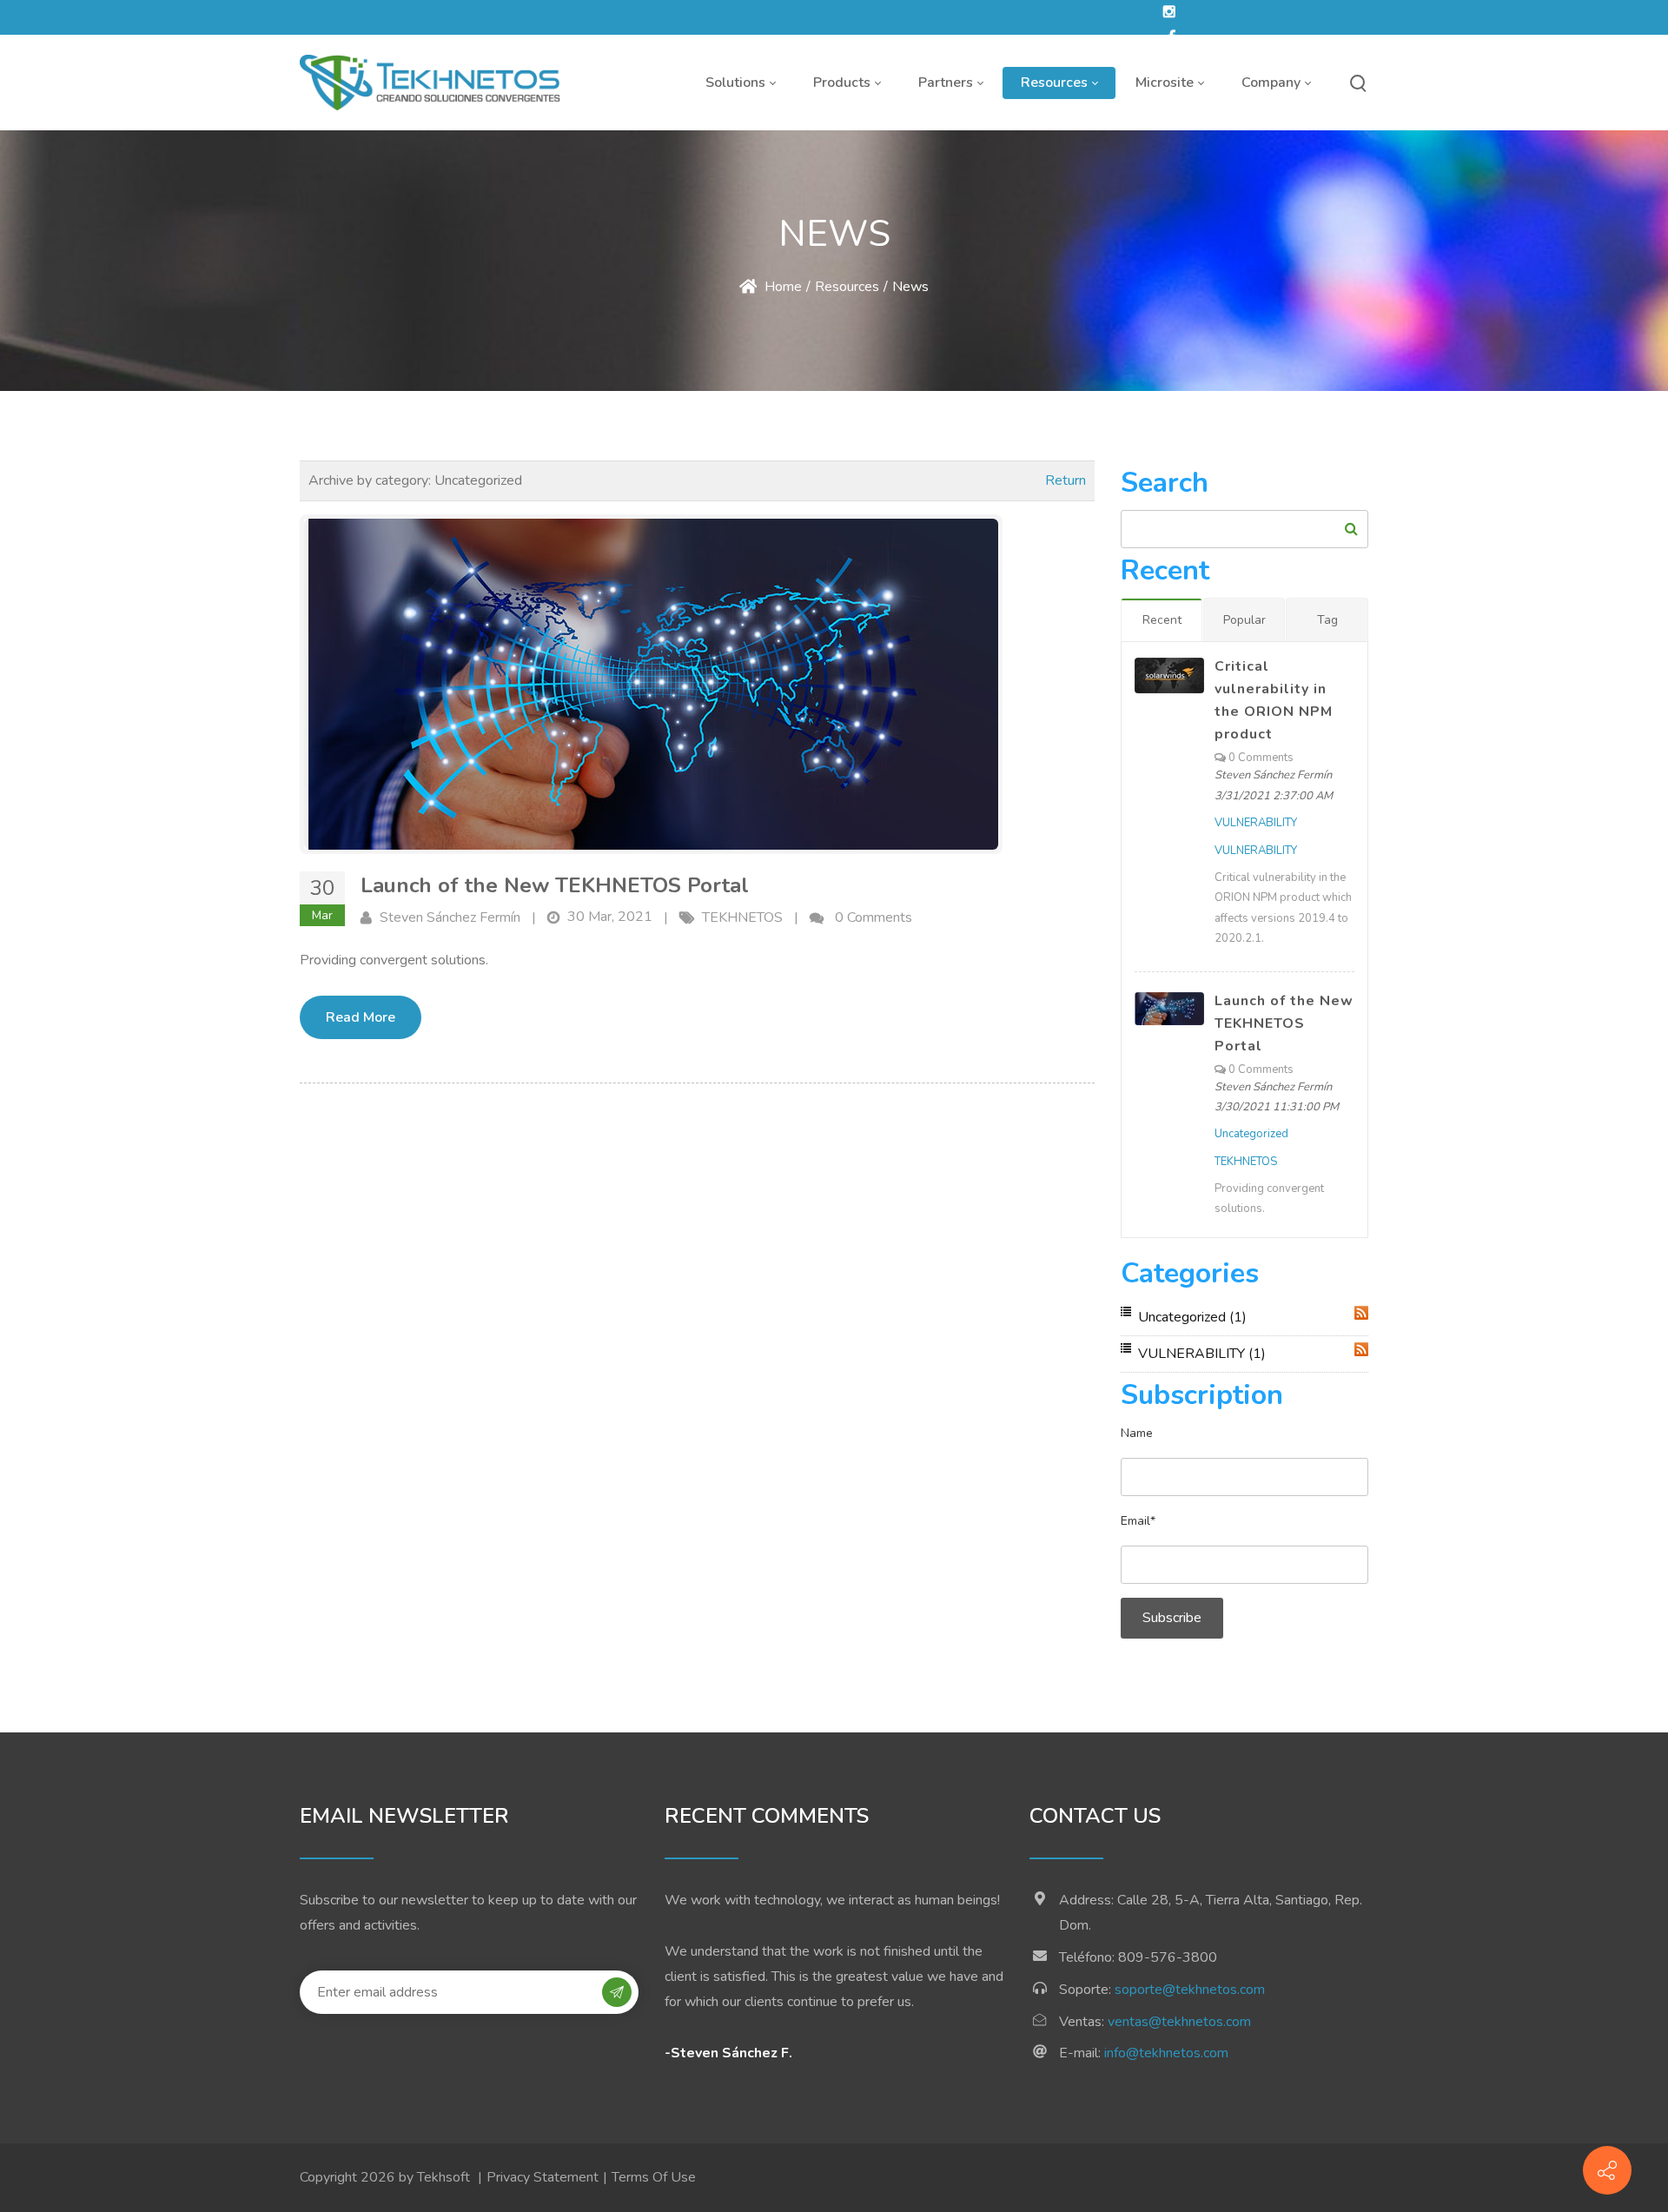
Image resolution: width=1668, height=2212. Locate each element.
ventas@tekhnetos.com (1178, 2022)
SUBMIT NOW (617, 1993)
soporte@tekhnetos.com (1188, 1990)
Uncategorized (1251, 1134)
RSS (1361, 1313)
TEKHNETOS (742, 917)
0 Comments (874, 917)
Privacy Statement (543, 2177)
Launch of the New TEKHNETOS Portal (555, 885)
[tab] (1162, 619)
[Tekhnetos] (430, 83)
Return (1066, 480)
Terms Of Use (654, 2177)
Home (781, 287)
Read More (361, 1017)
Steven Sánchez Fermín (450, 917)
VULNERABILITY (1256, 823)
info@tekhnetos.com (1165, 2053)
